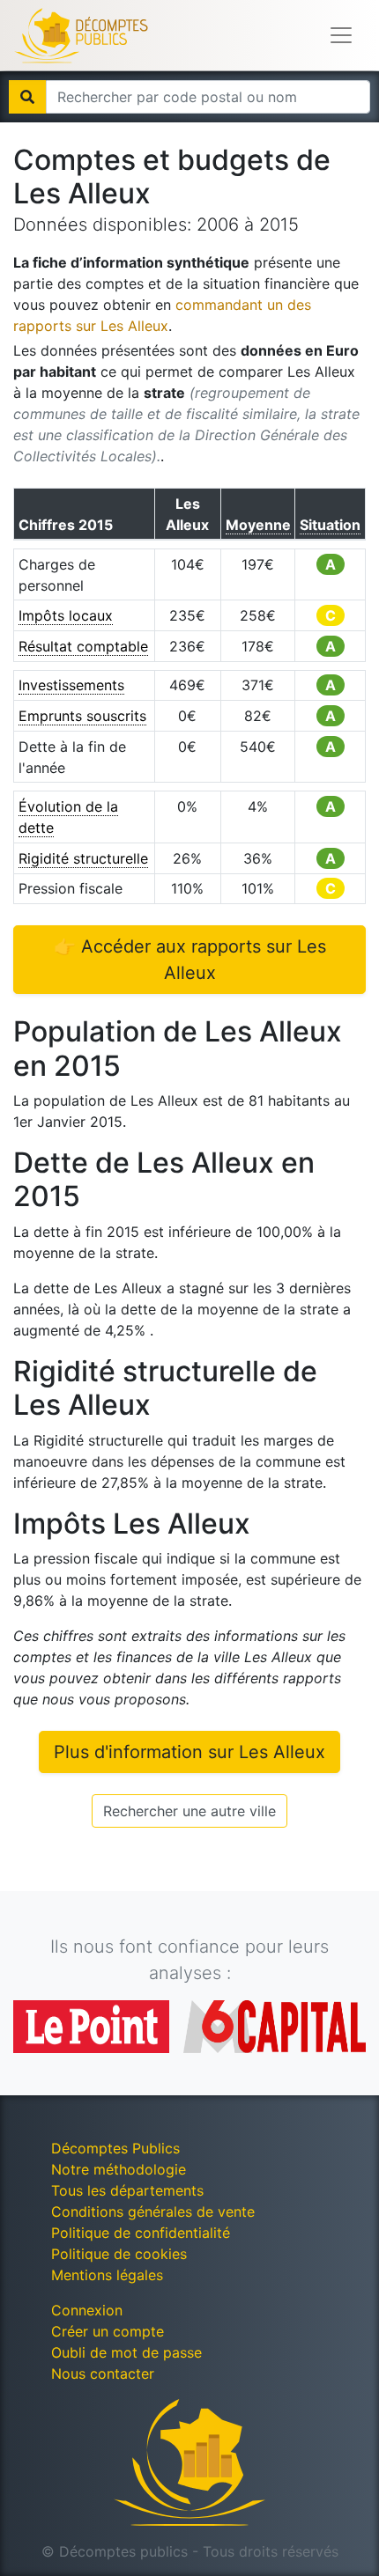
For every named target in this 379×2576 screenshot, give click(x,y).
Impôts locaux (66, 615)
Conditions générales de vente (153, 2212)
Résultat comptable (83, 646)
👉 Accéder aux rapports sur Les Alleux (190, 960)
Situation (330, 525)
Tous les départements (127, 2190)
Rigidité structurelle (83, 858)
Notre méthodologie (119, 2169)
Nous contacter (103, 2374)
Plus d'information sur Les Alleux (189, 1752)
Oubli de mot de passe (126, 2352)
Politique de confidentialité (141, 2233)
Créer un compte (108, 2331)
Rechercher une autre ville (189, 1811)
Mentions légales (107, 2275)
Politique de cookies (119, 2254)
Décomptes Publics (115, 2148)
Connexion (87, 2310)
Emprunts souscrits (82, 716)
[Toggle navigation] (341, 35)
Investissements (71, 685)
